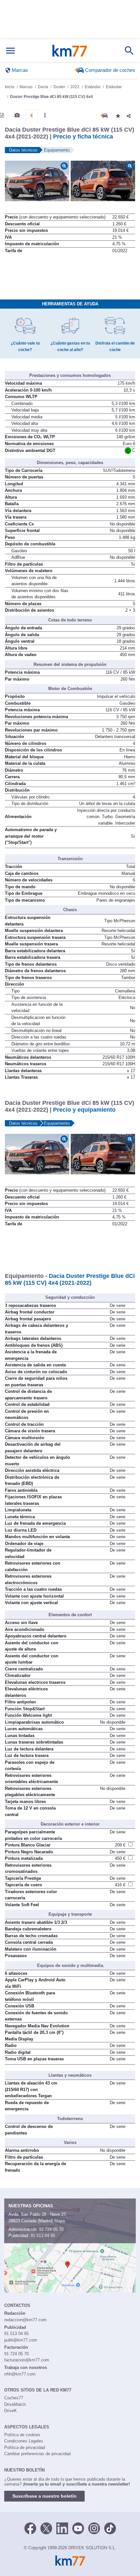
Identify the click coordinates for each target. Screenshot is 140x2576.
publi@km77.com (21, 2340)
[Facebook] (30, 2528)
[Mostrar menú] (10, 51)
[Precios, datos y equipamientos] (32, 116)
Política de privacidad (25, 2447)
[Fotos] (17, 115)
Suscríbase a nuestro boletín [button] (44, 2496)
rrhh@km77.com (20, 2374)
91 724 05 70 (51, 2229)
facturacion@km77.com (27, 2360)
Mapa (60, 2221)
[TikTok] (110, 2528)
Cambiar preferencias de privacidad (37, 2454)
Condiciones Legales (24, 2441)
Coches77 (14, 2398)
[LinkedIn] (62, 2528)
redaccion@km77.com (25, 2320)
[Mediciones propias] (45, 115)
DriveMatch (15, 2404)
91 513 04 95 (43, 2236)
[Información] (2, 115)
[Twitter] (46, 2528)
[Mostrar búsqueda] (129, 51)
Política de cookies (22, 2435)
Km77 (70, 51)
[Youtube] (78, 2528)
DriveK (11, 2411)
